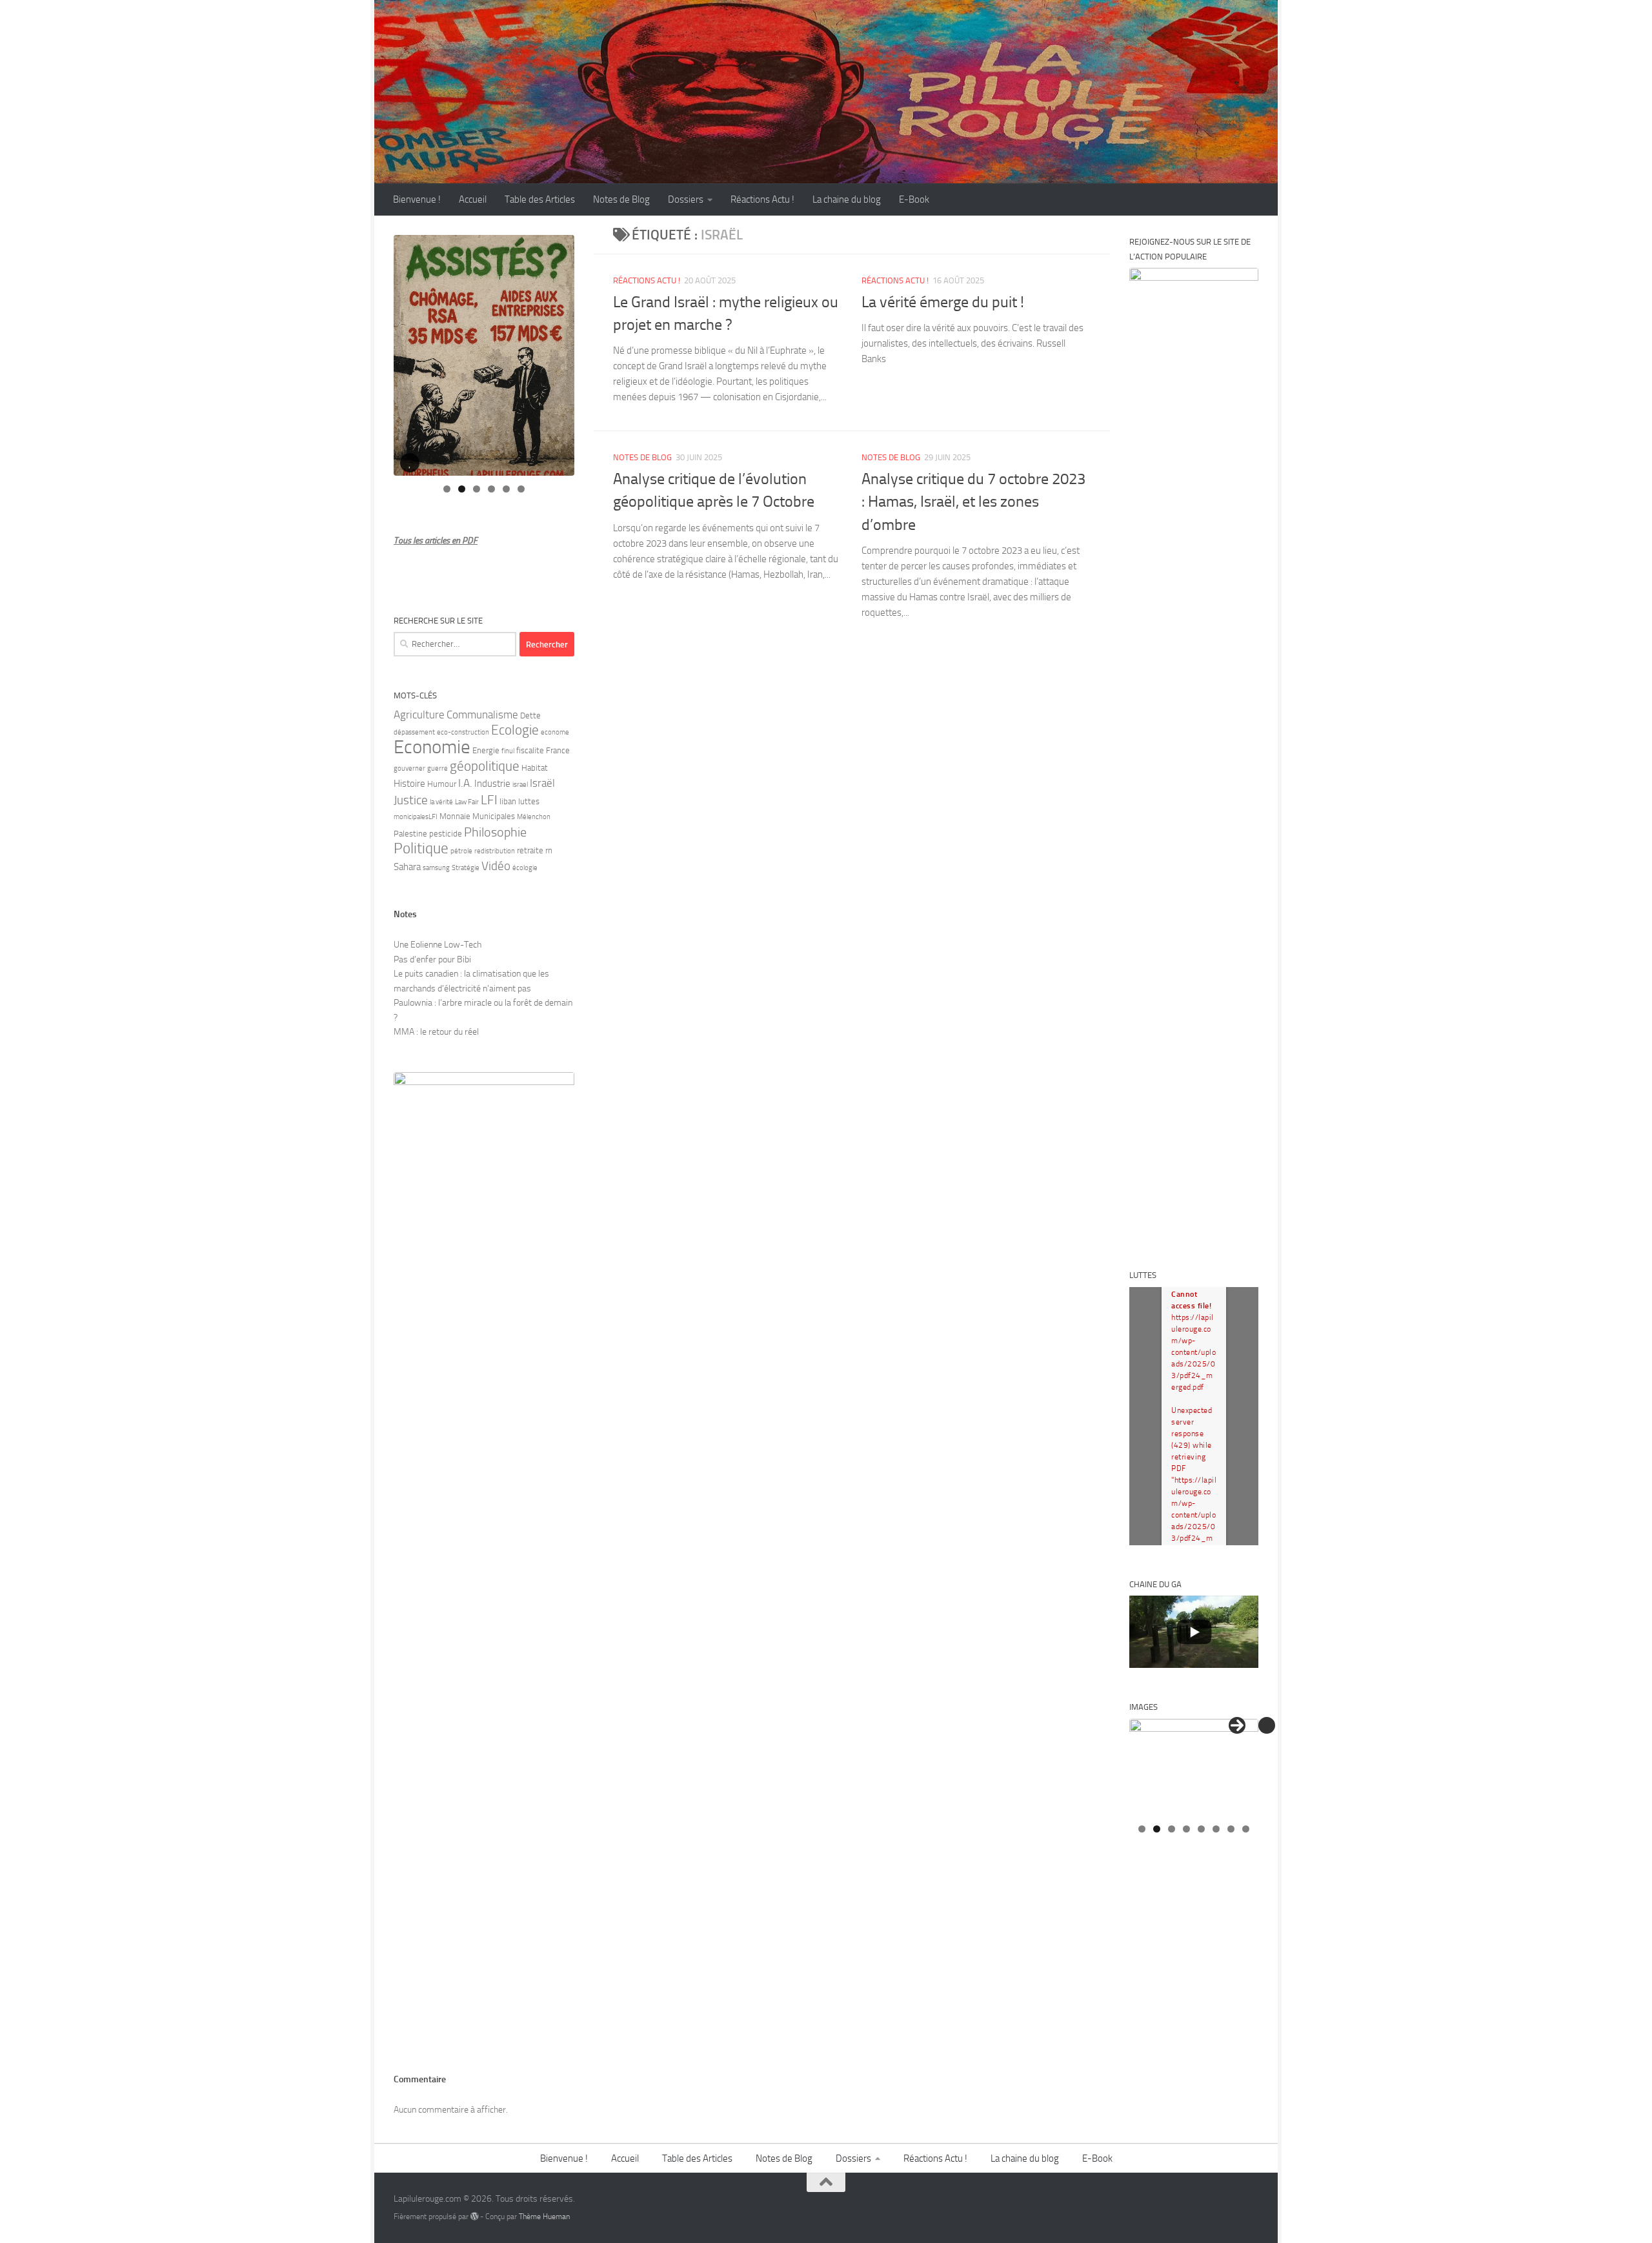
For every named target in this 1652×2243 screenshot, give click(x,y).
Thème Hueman (544, 2216)
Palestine (410, 834)
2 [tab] (462, 489)
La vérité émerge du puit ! (943, 302)
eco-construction (463, 732)
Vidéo (496, 866)
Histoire (409, 784)
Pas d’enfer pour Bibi (432, 959)
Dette (530, 716)
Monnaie (455, 816)
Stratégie (466, 868)
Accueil (473, 199)
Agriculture (419, 715)
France (558, 750)
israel (520, 785)
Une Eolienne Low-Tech (438, 945)
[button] (410, 463)
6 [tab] (521, 489)
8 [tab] (1246, 1829)
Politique (421, 848)
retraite (530, 850)
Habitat (535, 768)
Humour (442, 784)
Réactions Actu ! (762, 199)
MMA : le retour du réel (436, 1032)
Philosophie (495, 832)
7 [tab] (1231, 1829)
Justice (411, 800)
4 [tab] (491, 489)
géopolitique (485, 766)
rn (549, 850)
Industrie (492, 784)
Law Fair (467, 802)
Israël (542, 783)
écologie (525, 868)
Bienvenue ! (417, 199)
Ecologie (515, 730)
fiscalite (530, 750)
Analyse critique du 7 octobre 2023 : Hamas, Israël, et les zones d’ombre (973, 502)
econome (555, 732)
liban (508, 801)
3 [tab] (477, 489)
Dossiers (686, 199)
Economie (432, 747)
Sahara (407, 867)
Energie (486, 750)
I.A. (465, 783)
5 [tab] (506, 489)
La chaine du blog (847, 199)
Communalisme (482, 715)
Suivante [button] (1237, 1725)
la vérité (441, 802)
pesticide (446, 834)
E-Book (914, 199)
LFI (489, 800)
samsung (436, 868)
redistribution (495, 851)
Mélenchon (534, 817)
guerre (438, 768)
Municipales (494, 816)
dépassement (414, 732)
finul (508, 751)
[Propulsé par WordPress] (474, 2217)
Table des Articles (540, 199)
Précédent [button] (1267, 1725)
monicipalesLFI (416, 817)
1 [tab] (447, 489)
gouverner (409, 768)
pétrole (461, 851)
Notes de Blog (621, 199)
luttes (529, 801)
